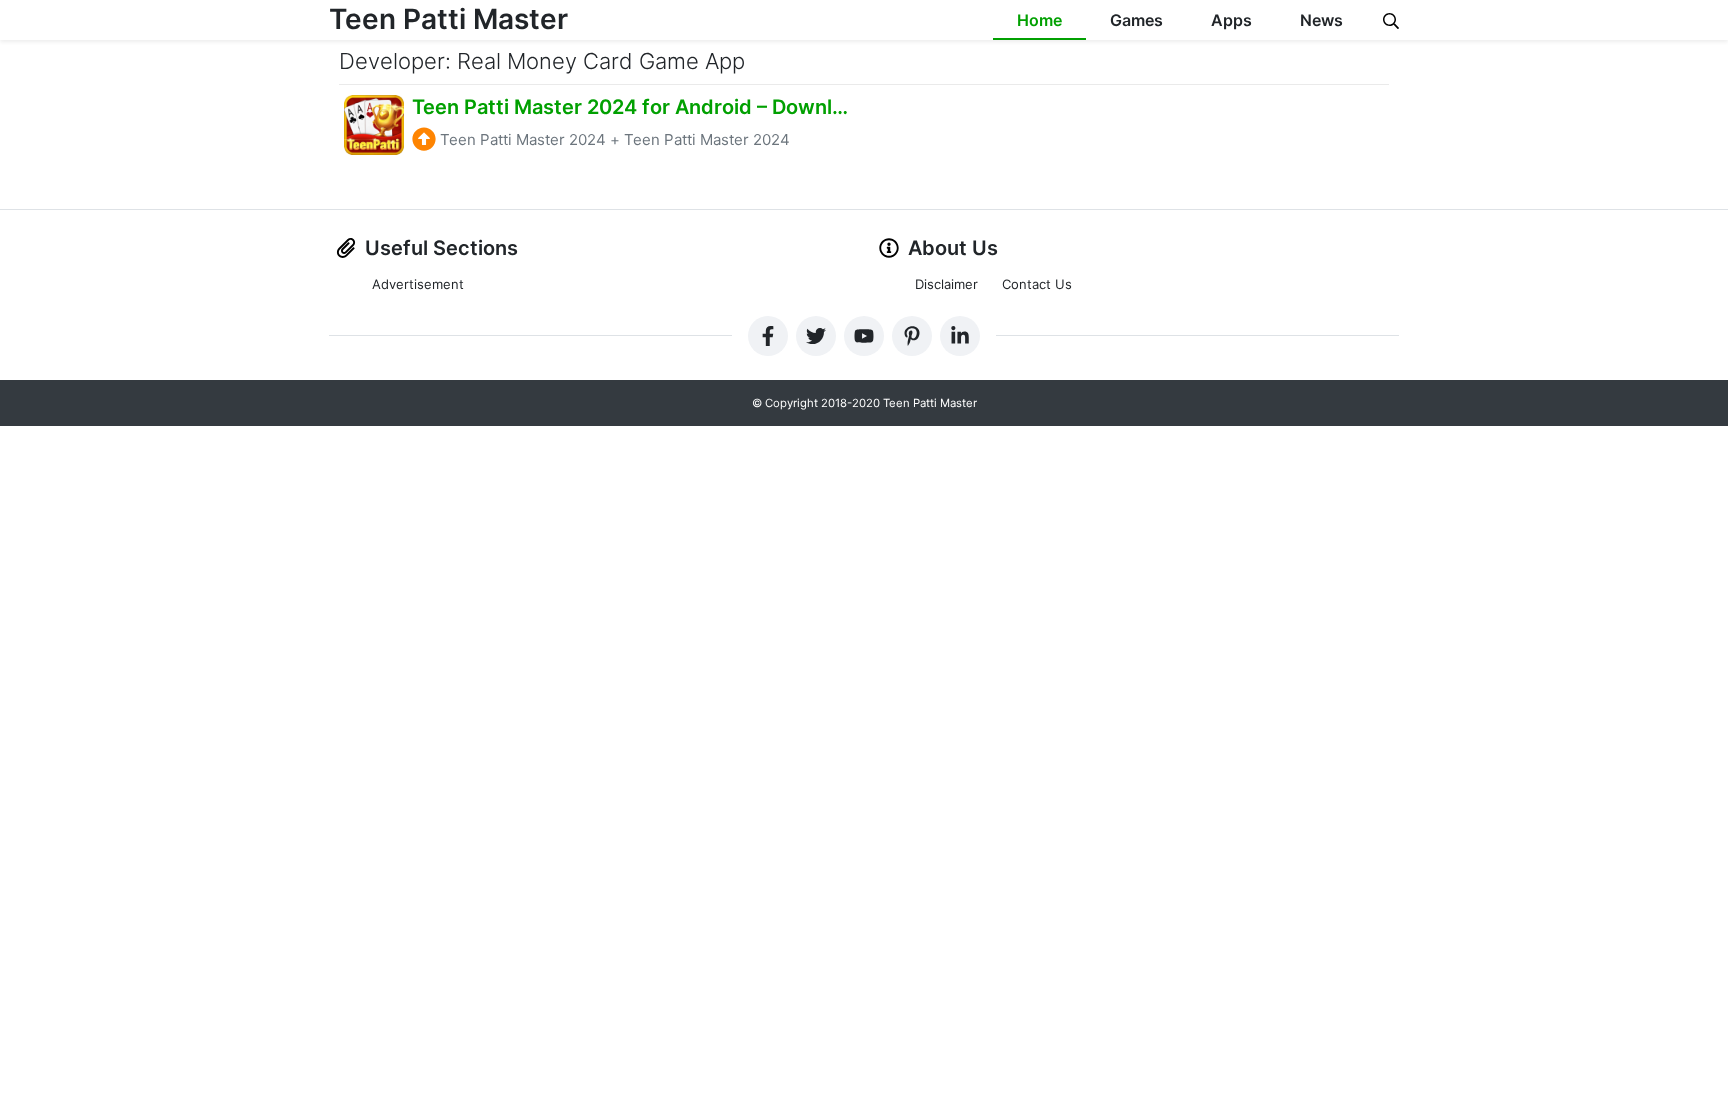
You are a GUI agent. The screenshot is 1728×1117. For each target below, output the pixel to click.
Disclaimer (946, 284)
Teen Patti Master (448, 19)
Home (1039, 20)
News (1321, 20)
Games (1136, 20)
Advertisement (418, 284)
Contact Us (1037, 284)
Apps (1231, 20)
